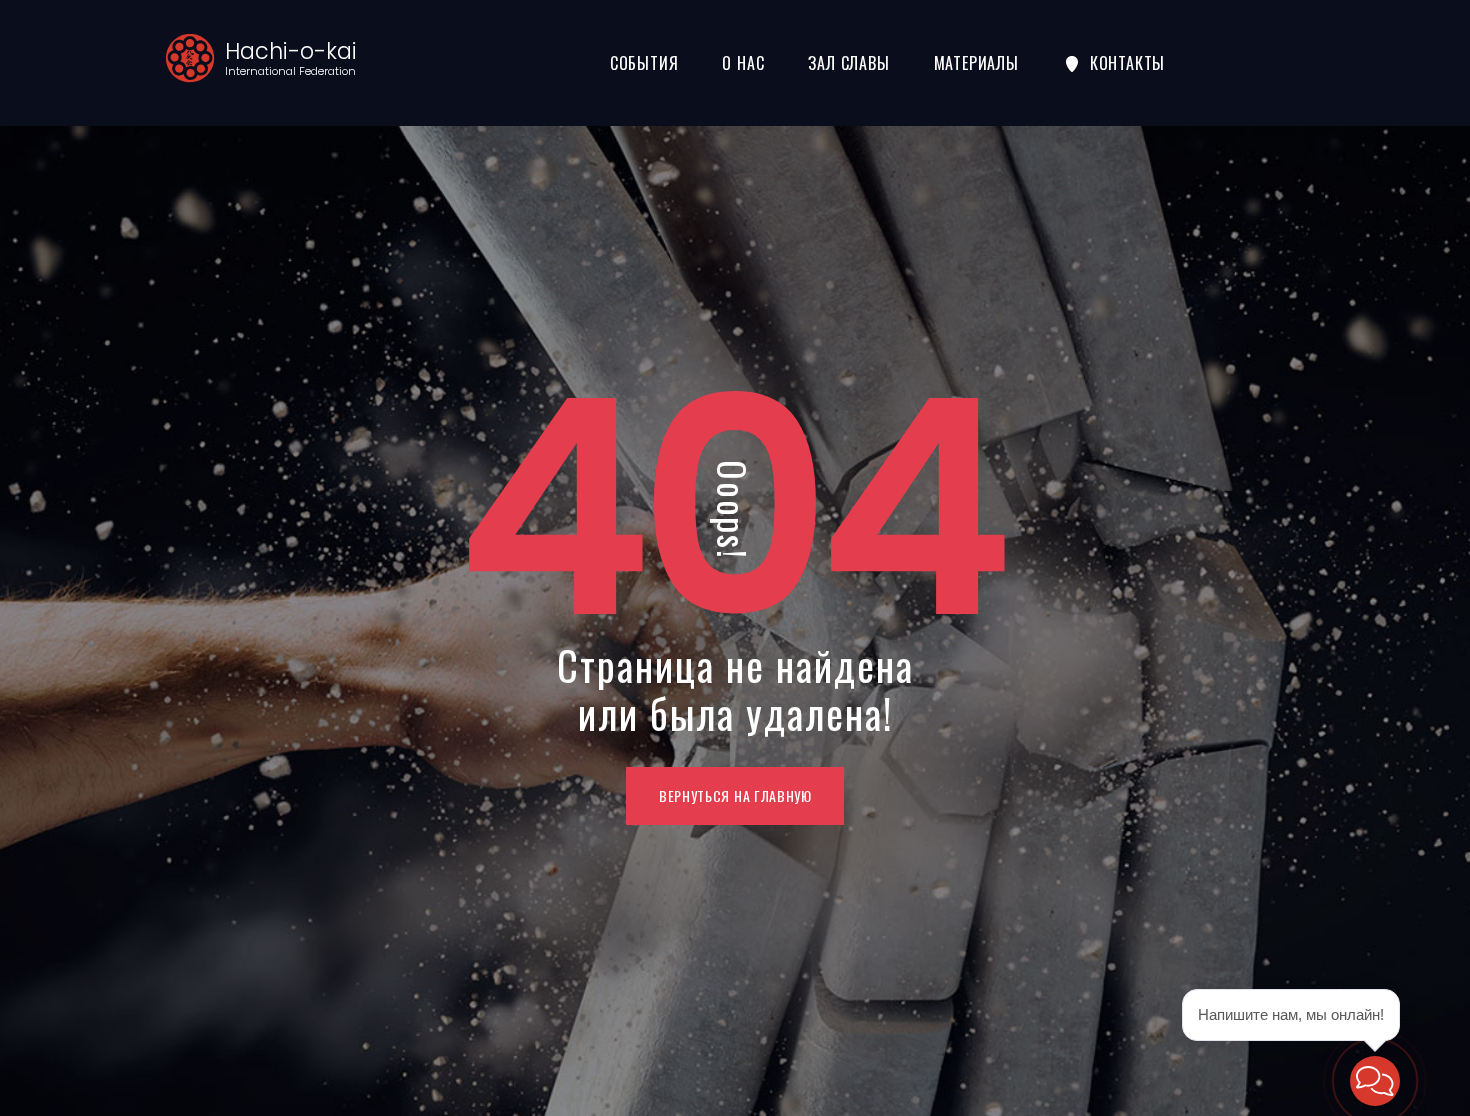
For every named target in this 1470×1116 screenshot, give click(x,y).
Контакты (1127, 63)
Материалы (976, 63)
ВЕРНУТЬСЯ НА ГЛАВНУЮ (735, 795)
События (644, 63)
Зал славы (848, 63)
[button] (1375, 1081)
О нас (743, 63)
